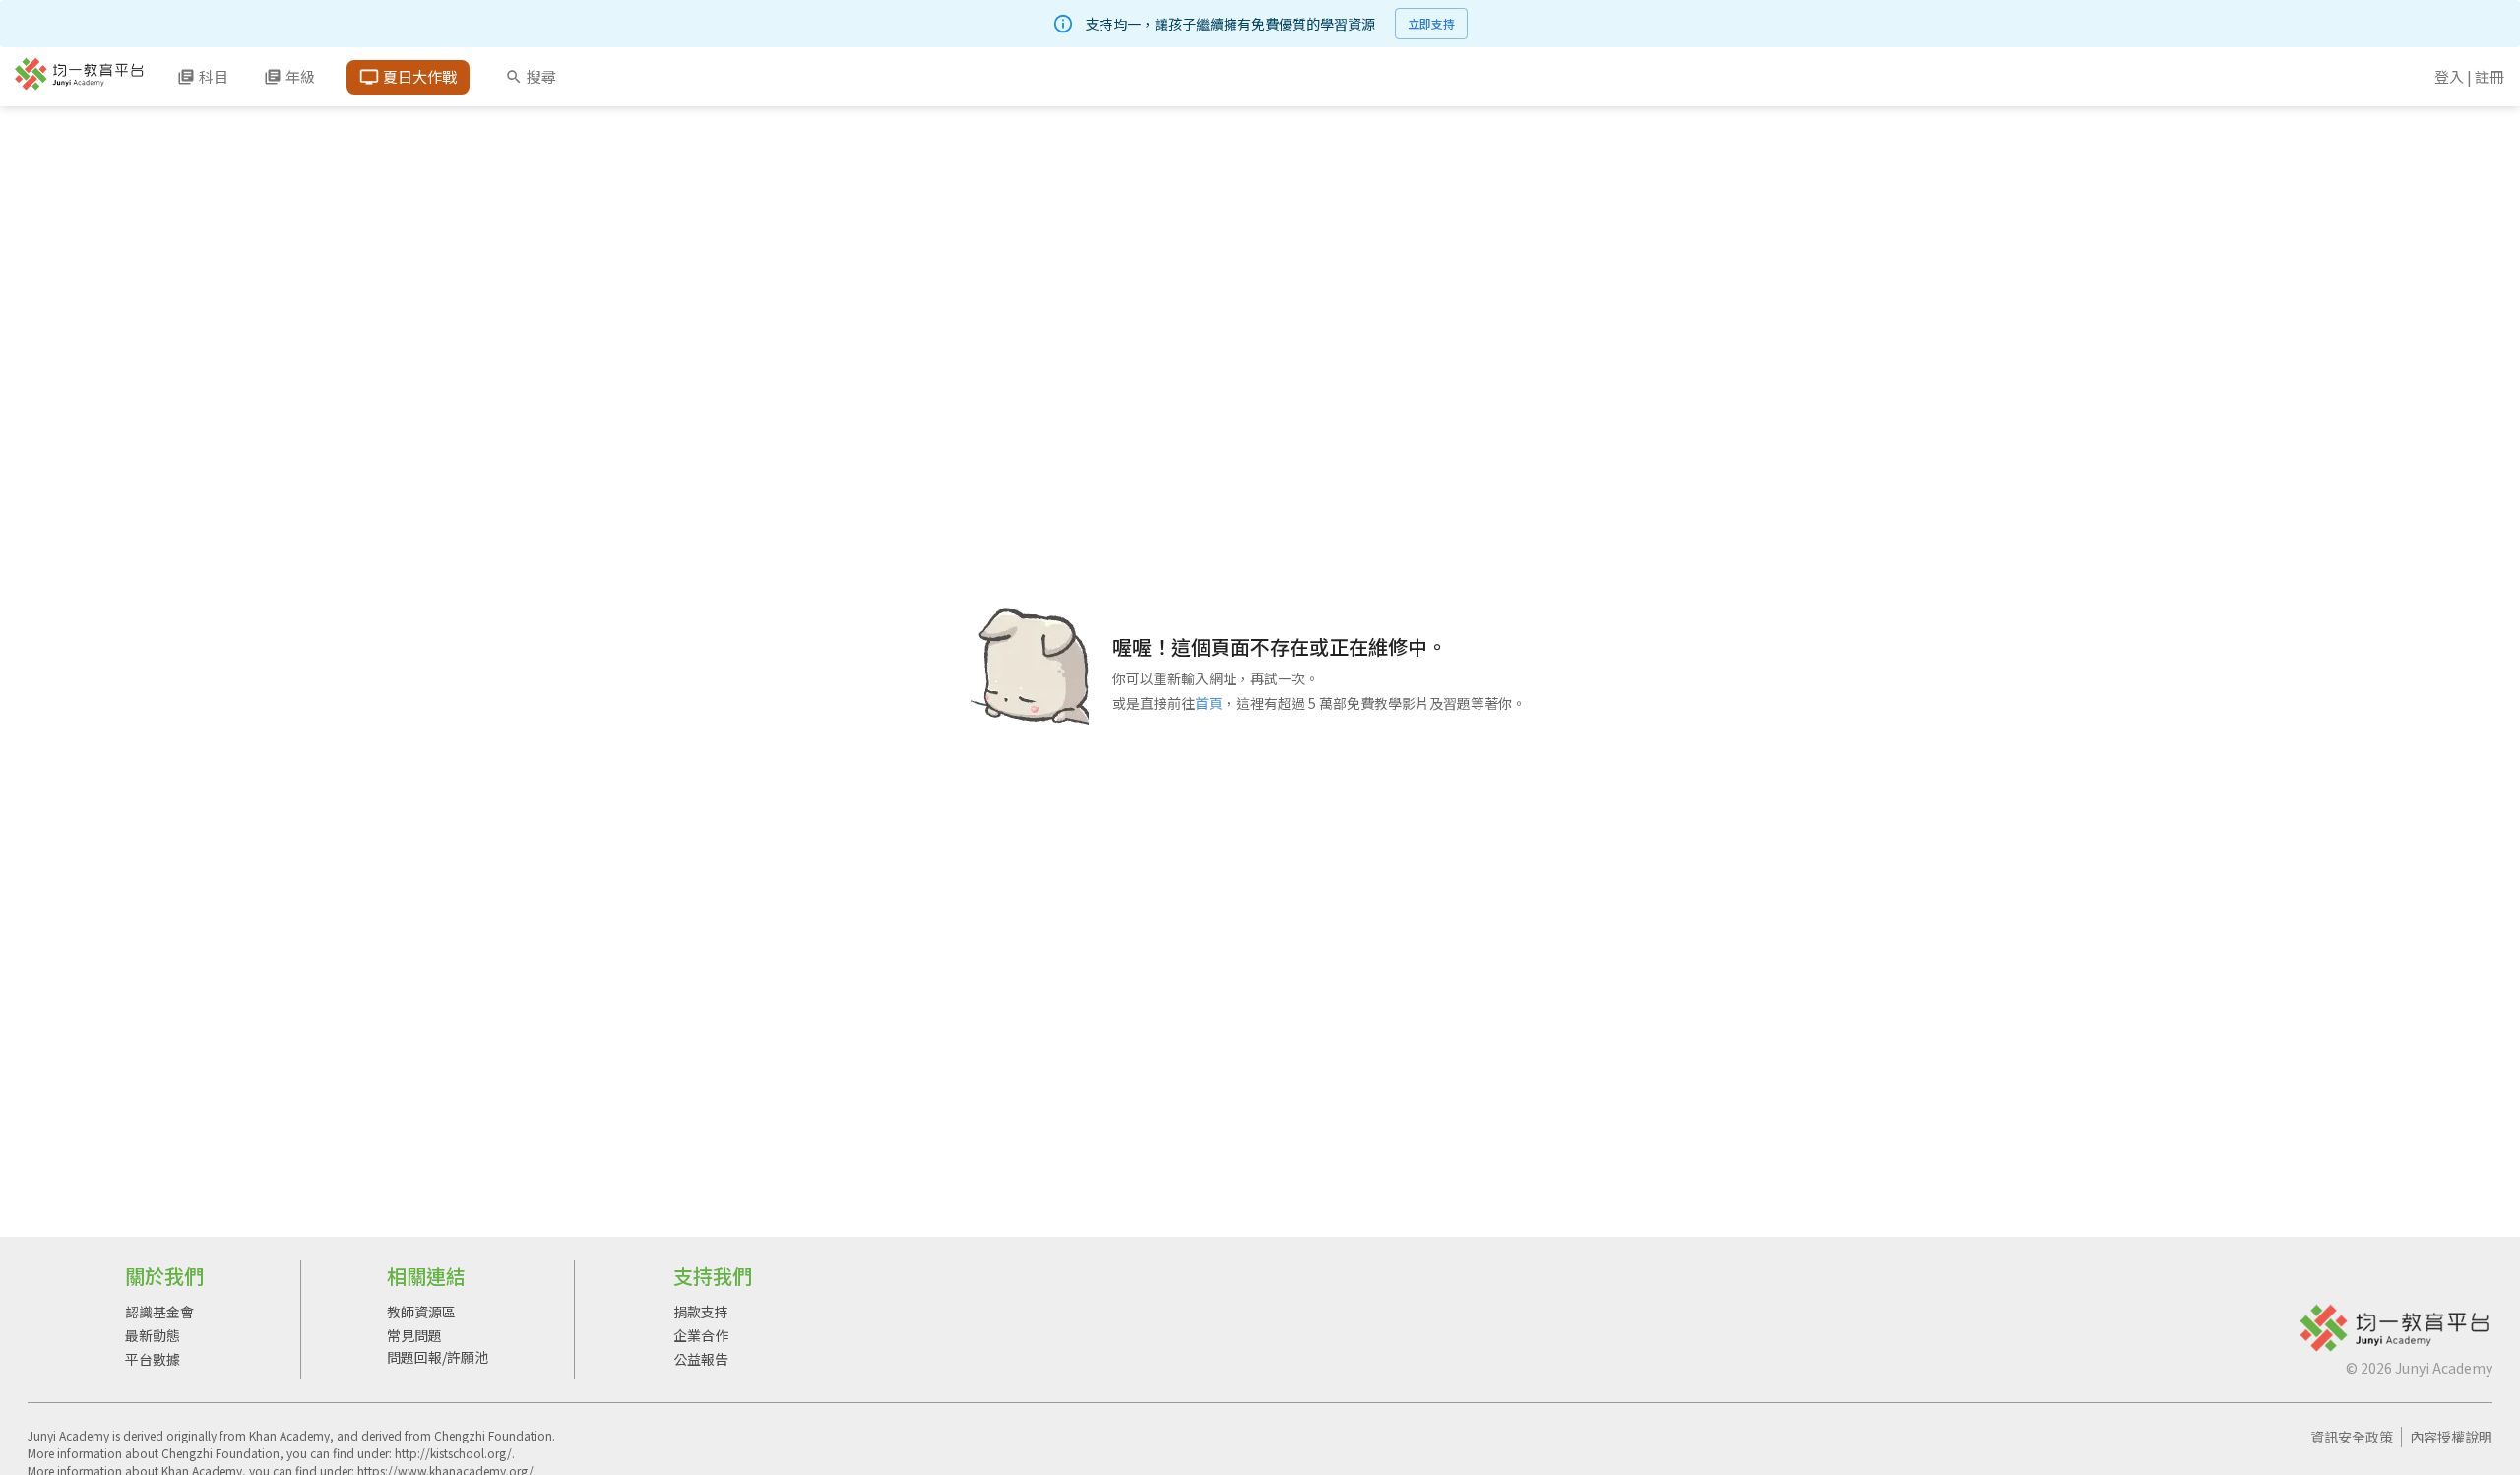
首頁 (1209, 703)
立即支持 (1431, 23)
